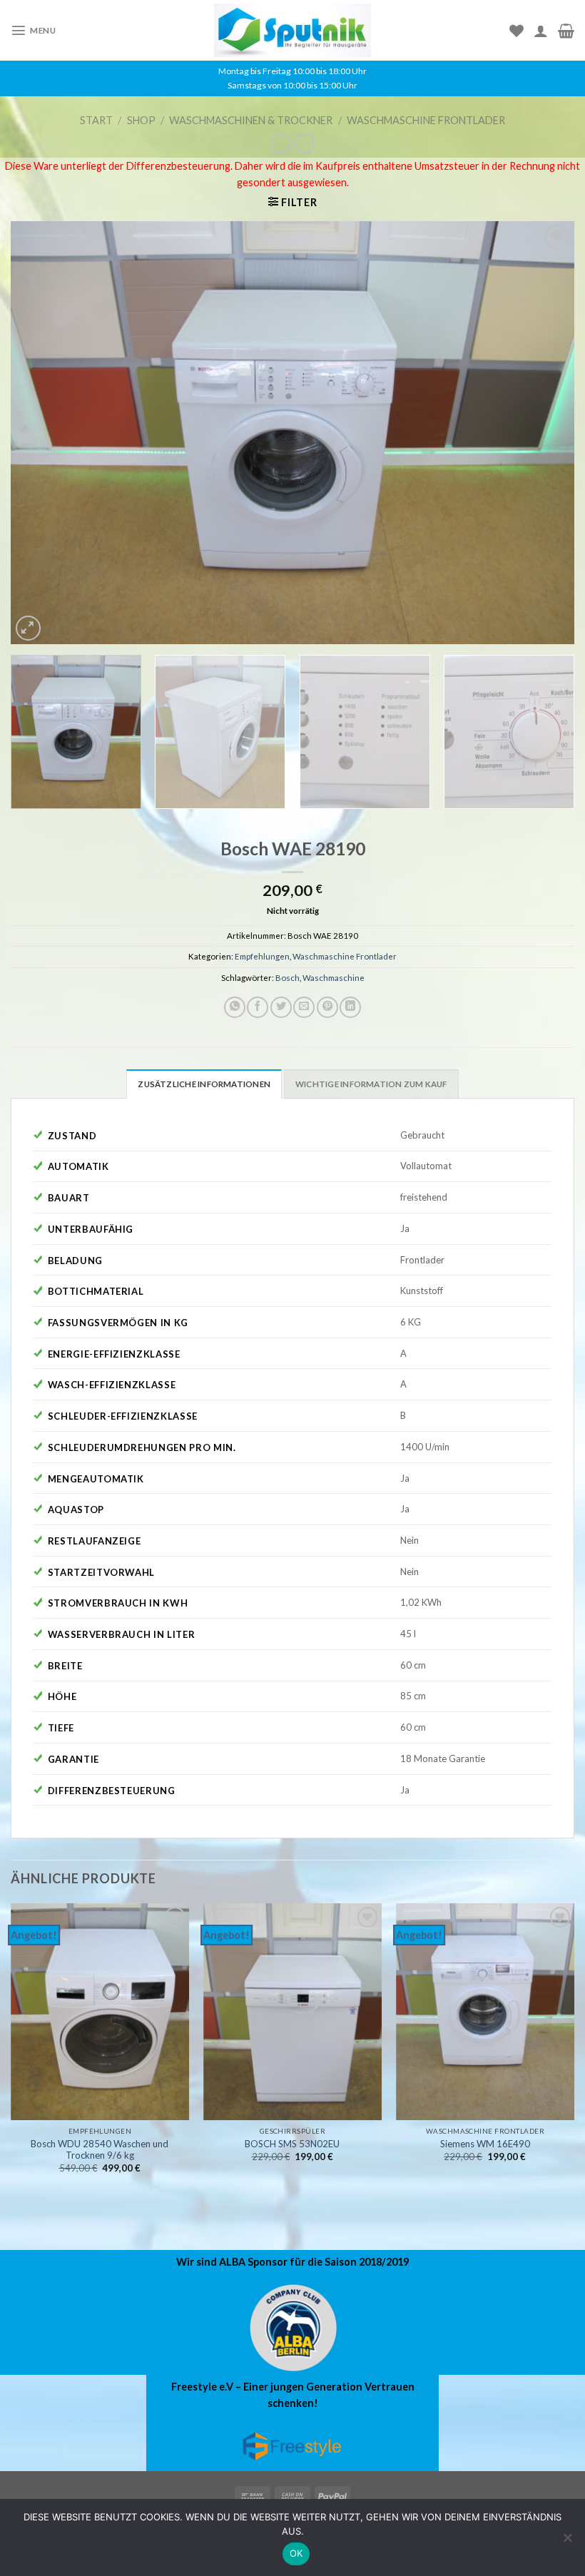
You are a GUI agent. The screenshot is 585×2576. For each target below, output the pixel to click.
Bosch (288, 978)
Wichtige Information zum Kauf (371, 1084)
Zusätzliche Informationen (204, 1084)
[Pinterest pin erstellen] (327, 1007)
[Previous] (40, 433)
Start (96, 120)
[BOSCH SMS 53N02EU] (292, 2012)
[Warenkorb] (566, 31)
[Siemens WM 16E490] (485, 2012)
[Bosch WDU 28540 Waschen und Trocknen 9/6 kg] (100, 2012)
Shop (141, 120)
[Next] (545, 433)
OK (296, 2553)
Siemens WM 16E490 (485, 2144)
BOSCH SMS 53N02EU (292, 2144)
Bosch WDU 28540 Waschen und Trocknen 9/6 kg (100, 2150)
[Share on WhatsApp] (235, 1007)
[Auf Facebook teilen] (258, 1007)
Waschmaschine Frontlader (426, 120)
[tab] (204, 1084)
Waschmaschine (334, 978)
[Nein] (567, 2542)
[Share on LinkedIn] (350, 1007)
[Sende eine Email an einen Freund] (304, 1007)
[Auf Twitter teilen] (281, 1007)
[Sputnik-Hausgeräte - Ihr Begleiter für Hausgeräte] (292, 30)
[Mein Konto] (541, 31)
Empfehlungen (262, 956)
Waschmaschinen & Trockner (251, 120)
